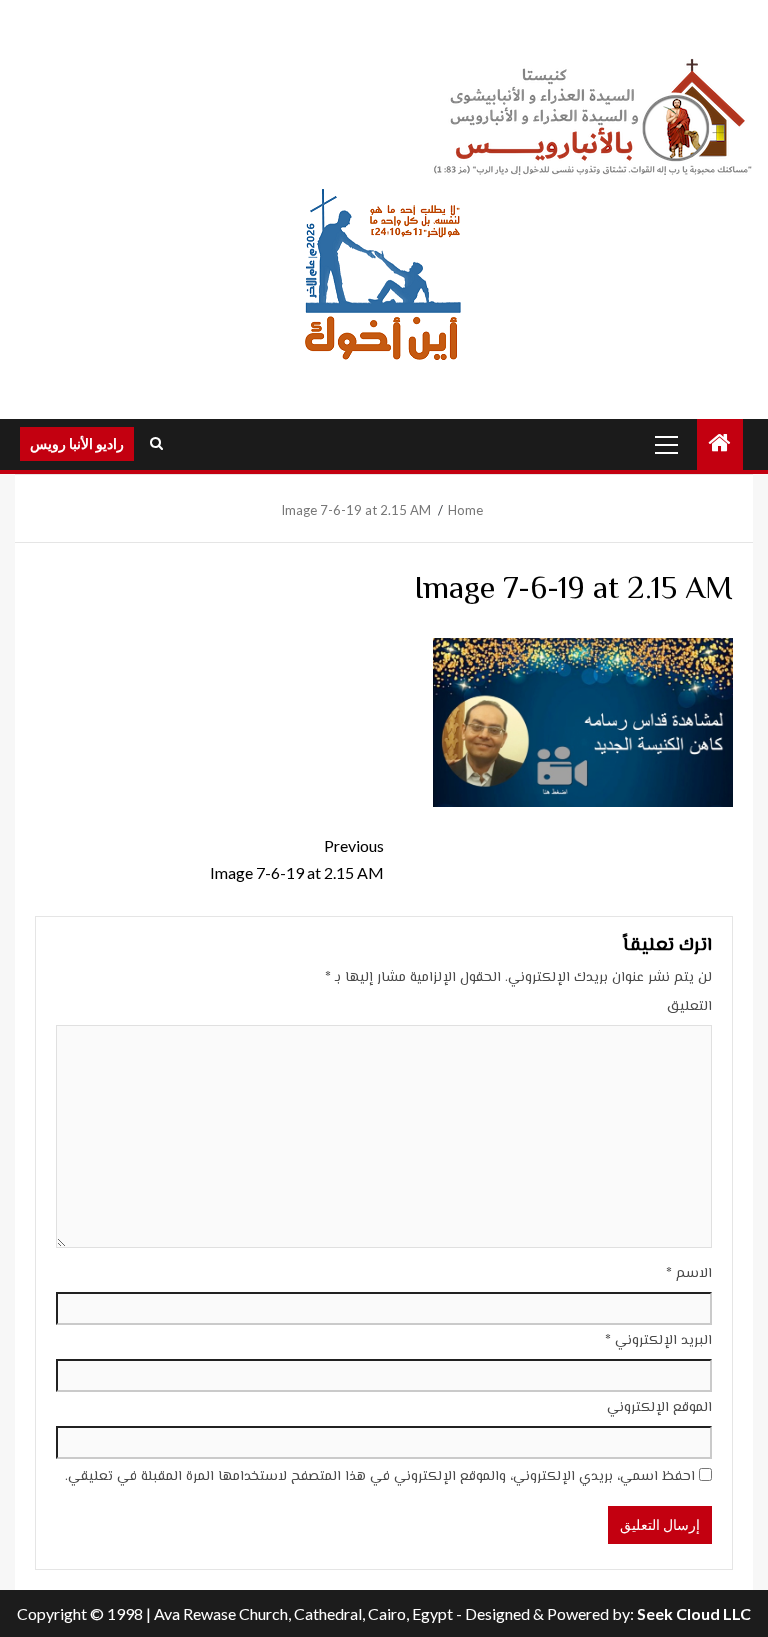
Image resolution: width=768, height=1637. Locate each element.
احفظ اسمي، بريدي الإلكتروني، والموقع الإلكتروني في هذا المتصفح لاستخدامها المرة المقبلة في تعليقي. (380, 1477)
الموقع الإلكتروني (659, 1408)
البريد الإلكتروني (658, 1341)
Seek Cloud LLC (694, 1613)
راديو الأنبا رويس (77, 443)
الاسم (689, 1274)
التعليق (689, 1007)
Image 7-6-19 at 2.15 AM (297, 859)
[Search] (156, 444)
